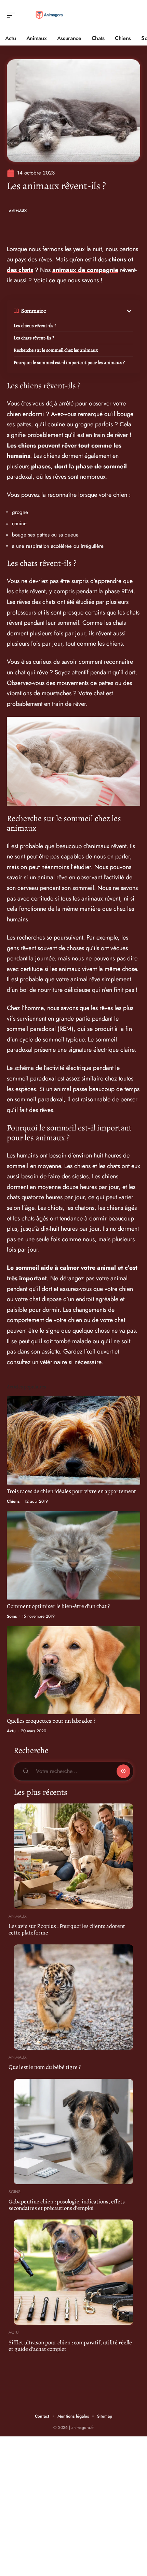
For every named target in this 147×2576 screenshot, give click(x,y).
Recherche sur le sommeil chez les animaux (56, 350)
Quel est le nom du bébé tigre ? (45, 2067)
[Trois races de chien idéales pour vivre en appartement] (73, 1440)
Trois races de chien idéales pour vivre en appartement (71, 1491)
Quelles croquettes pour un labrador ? (51, 1721)
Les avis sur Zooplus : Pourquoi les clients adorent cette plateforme (67, 1929)
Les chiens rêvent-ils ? (35, 326)
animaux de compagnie (85, 270)
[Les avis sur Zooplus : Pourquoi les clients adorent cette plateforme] (73, 1856)
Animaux (18, 211)
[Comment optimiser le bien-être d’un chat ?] (73, 1555)
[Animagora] (49, 15)
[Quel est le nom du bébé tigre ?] (73, 1997)
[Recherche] (135, 16)
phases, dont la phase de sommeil (79, 466)
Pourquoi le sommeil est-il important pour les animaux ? (69, 363)
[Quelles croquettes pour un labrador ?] (73, 1670)
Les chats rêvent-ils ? (34, 338)
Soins (12, 1616)
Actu (11, 1731)
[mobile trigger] (13, 15)
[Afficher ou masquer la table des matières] (90, 311)
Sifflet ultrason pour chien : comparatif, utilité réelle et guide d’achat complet (70, 2346)
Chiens (13, 1501)
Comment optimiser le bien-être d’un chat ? (58, 1606)
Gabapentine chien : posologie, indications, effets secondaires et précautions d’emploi (67, 2205)
